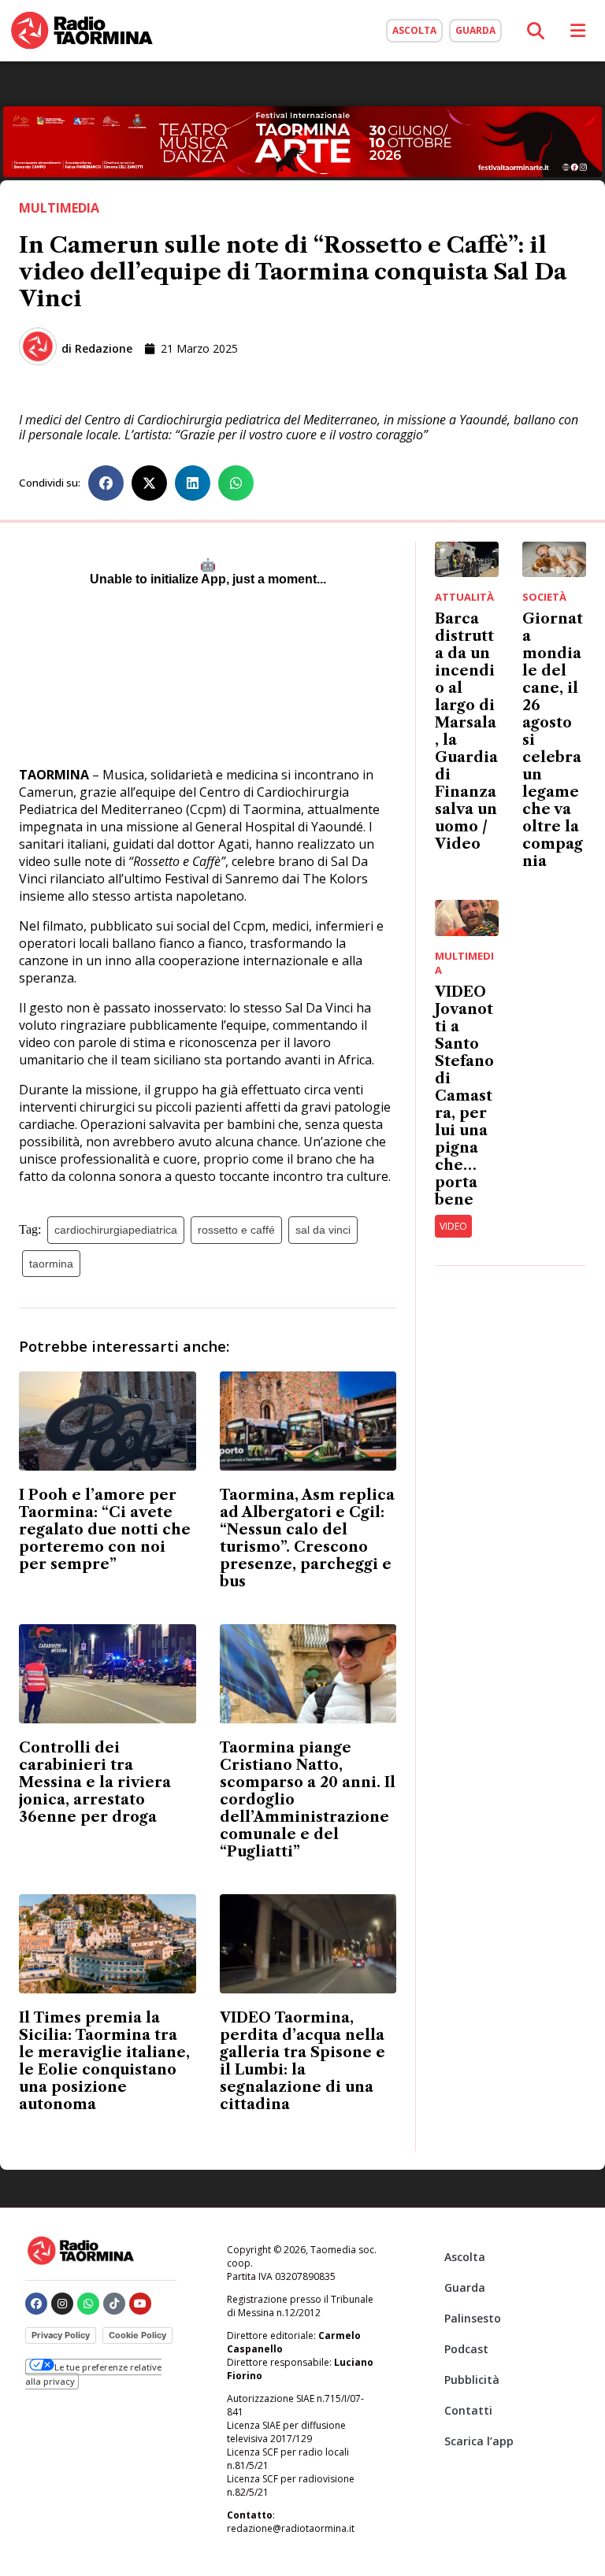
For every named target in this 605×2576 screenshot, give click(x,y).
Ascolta (465, 2257)
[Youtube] (140, 2304)
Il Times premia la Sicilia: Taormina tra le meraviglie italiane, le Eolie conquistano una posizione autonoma (104, 2061)
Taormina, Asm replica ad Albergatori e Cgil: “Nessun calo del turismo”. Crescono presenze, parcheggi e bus (307, 1538)
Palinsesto (473, 2318)
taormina (51, 1264)
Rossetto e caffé (236, 1230)
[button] (106, 483)
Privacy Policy (61, 2335)
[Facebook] (36, 2304)
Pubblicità (472, 2380)
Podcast (466, 2349)
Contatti (468, 2410)
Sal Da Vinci (323, 1230)
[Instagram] (62, 2304)
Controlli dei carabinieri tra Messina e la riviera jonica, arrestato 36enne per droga (95, 1782)
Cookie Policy (137, 2335)
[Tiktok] (114, 2304)
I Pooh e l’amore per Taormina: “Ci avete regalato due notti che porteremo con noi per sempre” (105, 1530)
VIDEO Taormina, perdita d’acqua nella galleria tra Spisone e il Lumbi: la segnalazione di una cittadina (302, 2061)
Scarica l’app (479, 2441)
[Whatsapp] (88, 2304)
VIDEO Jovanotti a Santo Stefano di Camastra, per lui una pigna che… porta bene (464, 1096)
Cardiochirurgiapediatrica (116, 1230)
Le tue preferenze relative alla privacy (93, 2374)
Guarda (465, 2287)
